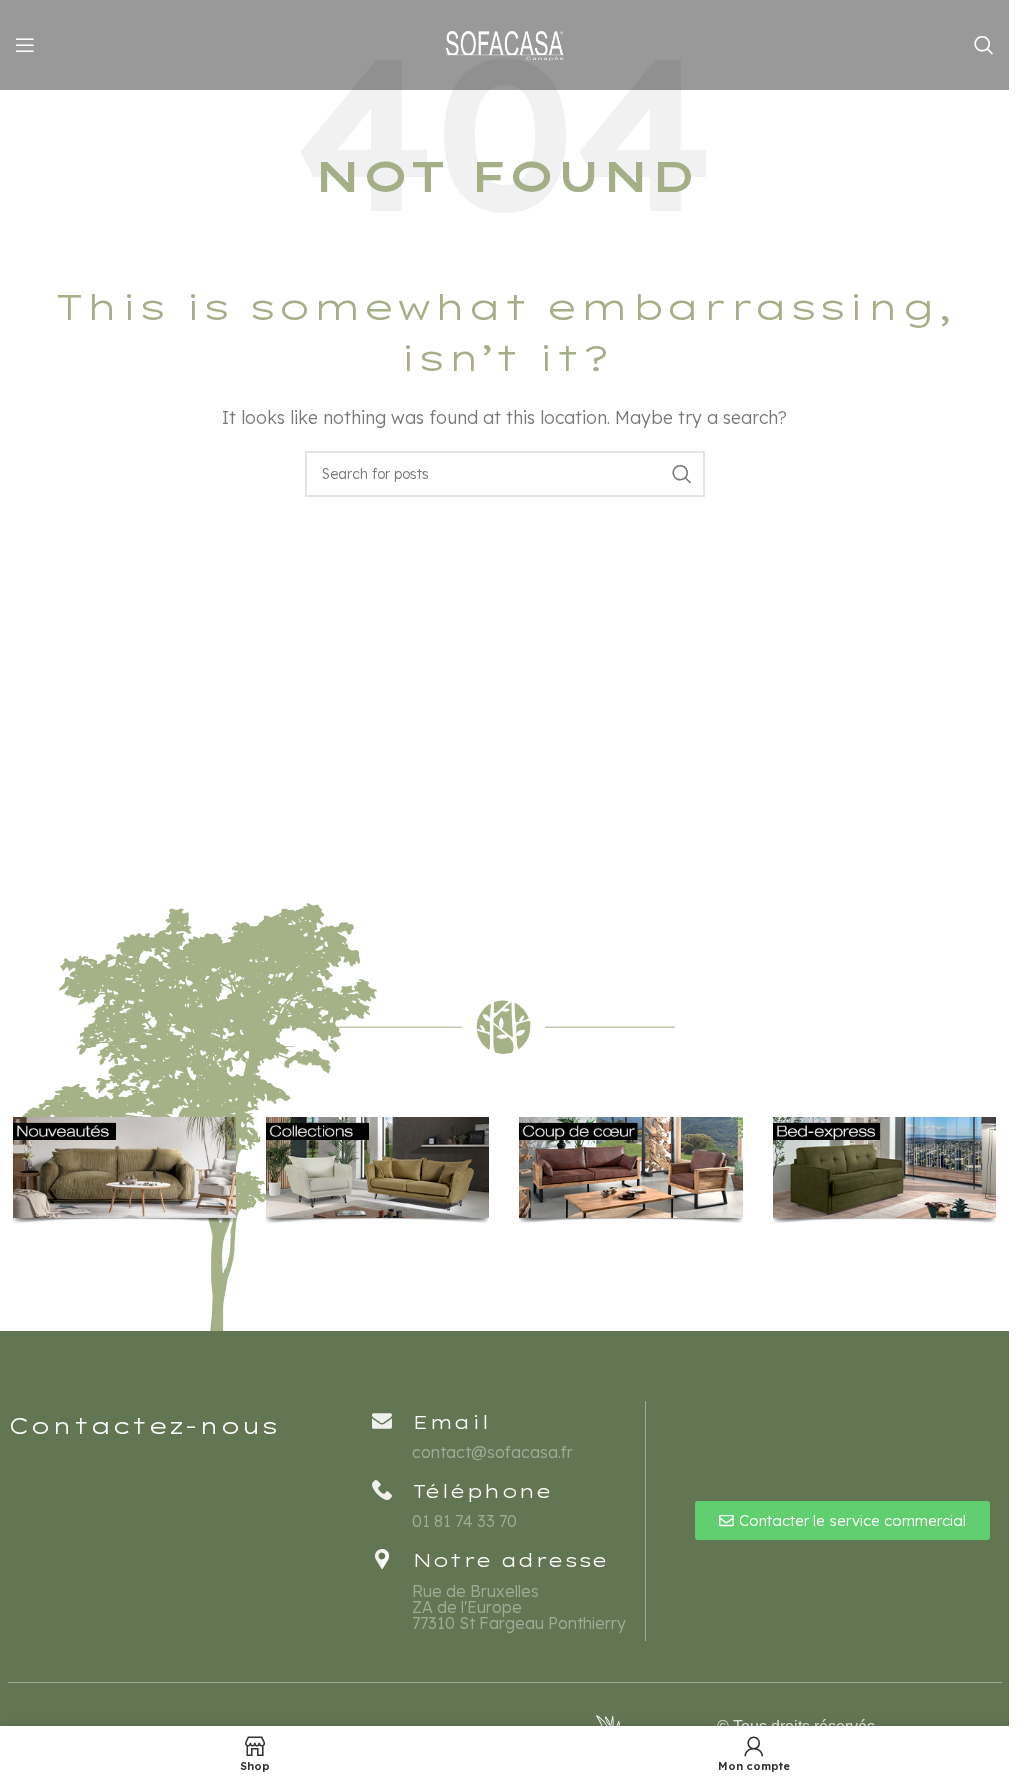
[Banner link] (124, 1171)
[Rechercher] (984, 45)
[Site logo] (505, 43)
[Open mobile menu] (25, 45)
